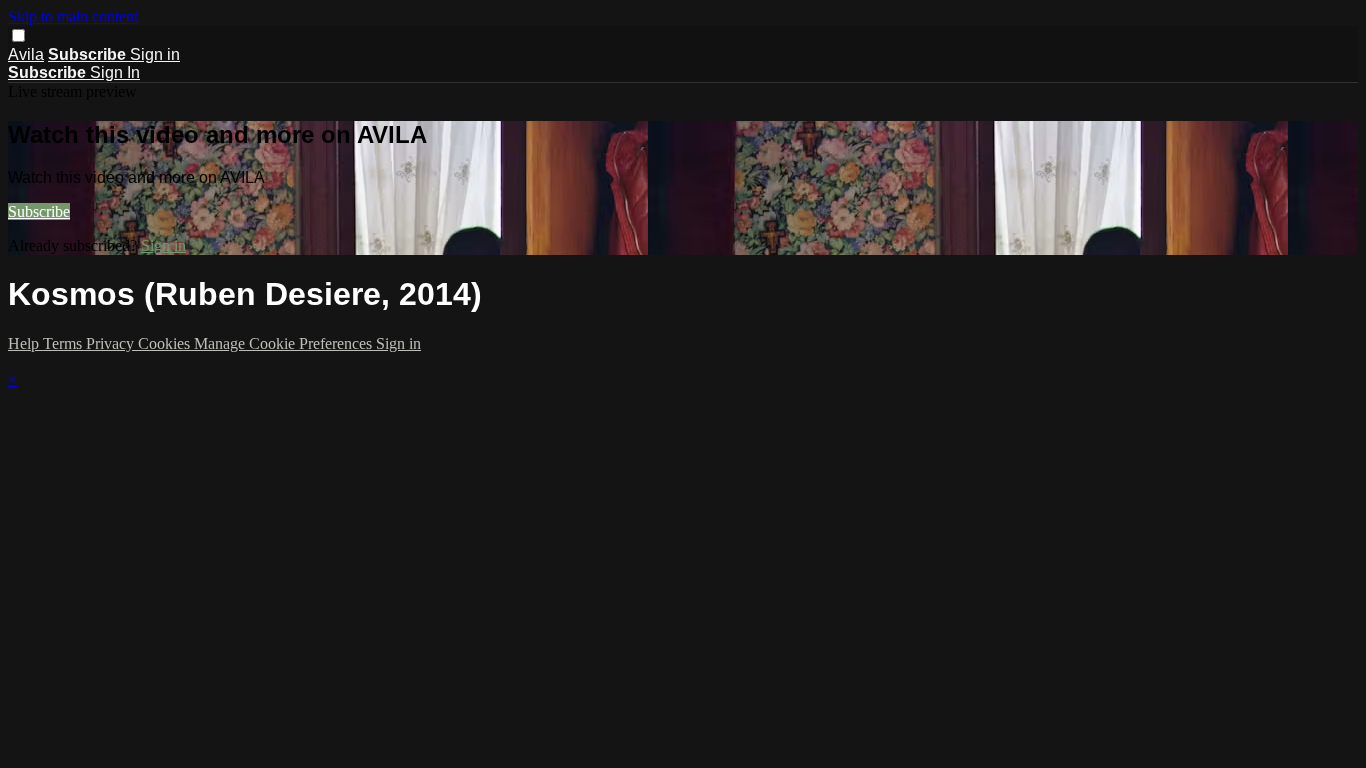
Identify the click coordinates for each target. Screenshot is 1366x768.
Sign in (155, 54)
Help (25, 343)
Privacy (112, 343)
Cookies (166, 343)
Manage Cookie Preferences (285, 343)
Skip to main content (73, 16)
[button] (18, 35)
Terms (64, 343)
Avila (26, 54)
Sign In (115, 72)
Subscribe (39, 211)
